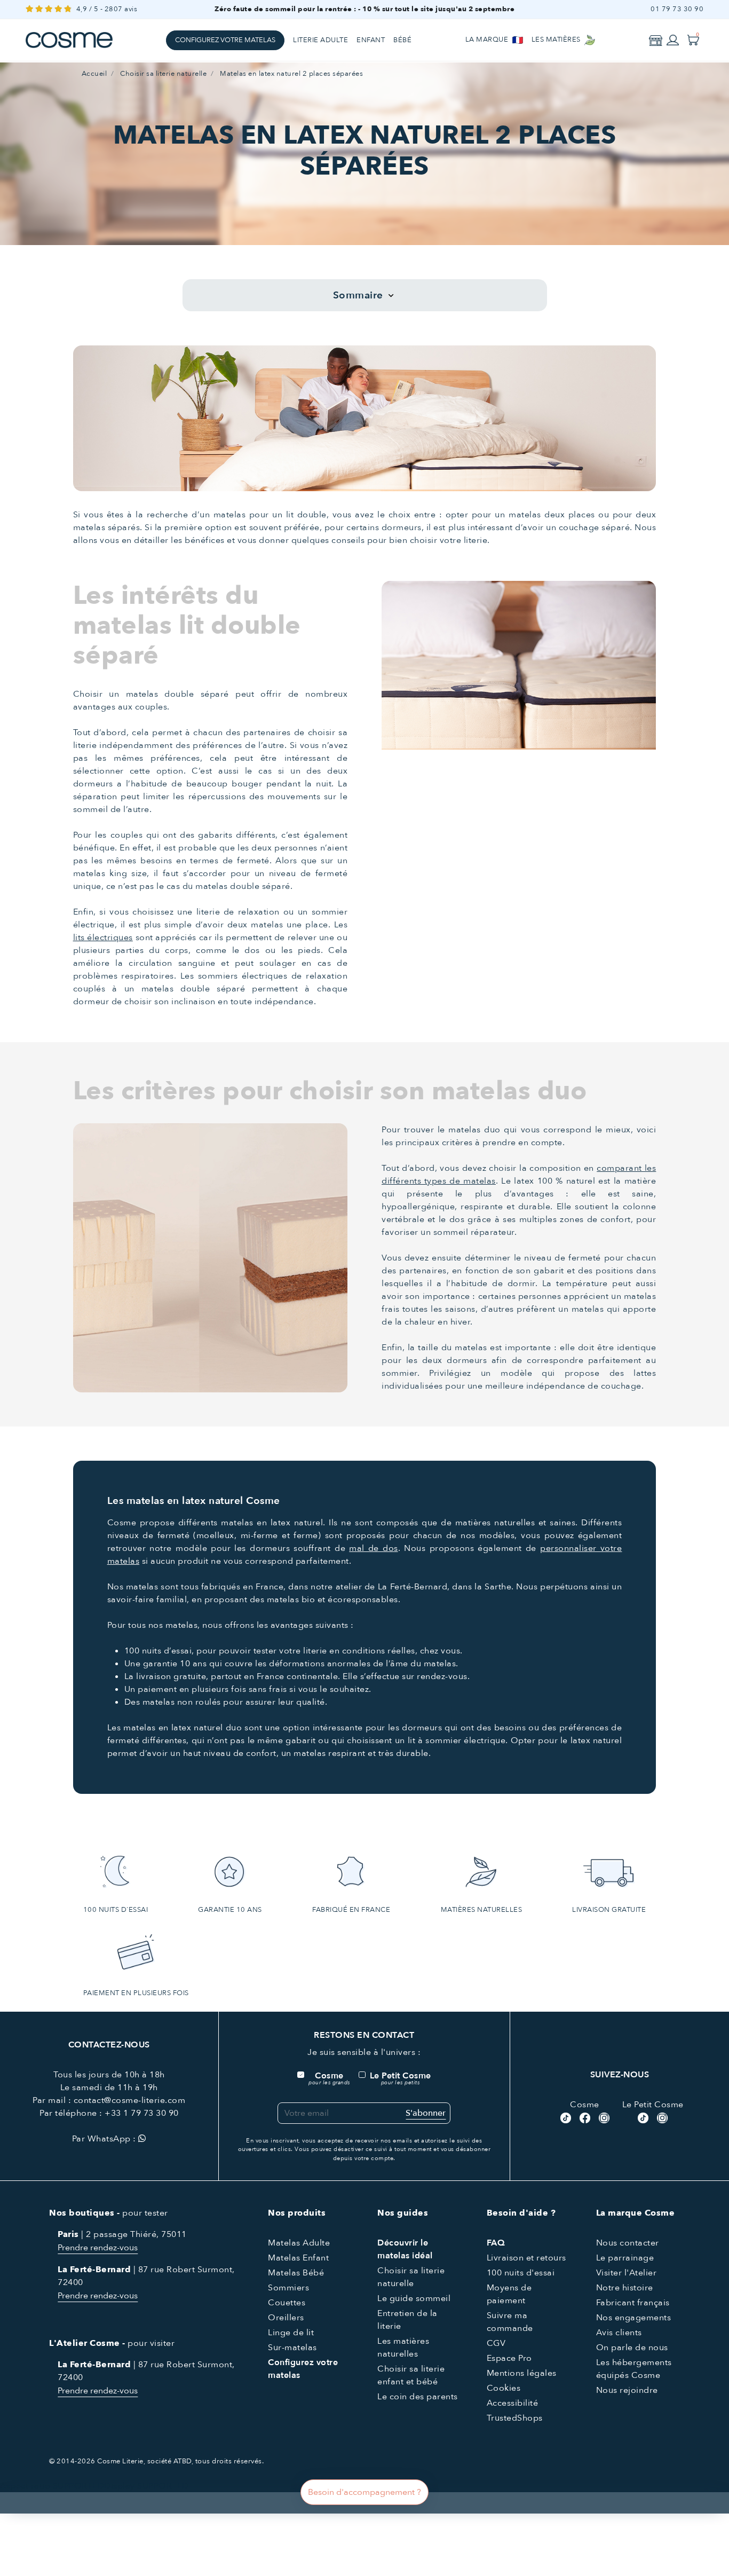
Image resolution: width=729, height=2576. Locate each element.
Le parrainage (625, 2258)
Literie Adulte (320, 40)
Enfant (371, 40)
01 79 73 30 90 (677, 9)
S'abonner (426, 2113)
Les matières (557, 40)
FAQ (496, 2243)
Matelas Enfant (298, 2258)
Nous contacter (628, 2243)
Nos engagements (634, 2318)
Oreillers (286, 2318)
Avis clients (619, 2333)
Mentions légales (522, 2373)
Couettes (287, 2303)
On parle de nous (632, 2347)
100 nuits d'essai (521, 2273)
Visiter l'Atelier (627, 2273)
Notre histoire (625, 2288)
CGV (496, 2343)
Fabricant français (633, 2303)
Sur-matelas (292, 2347)
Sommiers (288, 2288)
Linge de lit (291, 2333)
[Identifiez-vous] (673, 40)
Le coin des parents (418, 2397)
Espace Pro (509, 2358)
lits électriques (103, 938)
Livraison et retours (526, 2258)
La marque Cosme (636, 2213)
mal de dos (373, 1548)
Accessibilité (513, 2403)
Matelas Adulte (299, 2243)
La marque (488, 40)
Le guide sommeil (414, 2298)
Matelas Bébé (296, 2273)
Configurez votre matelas (225, 40)
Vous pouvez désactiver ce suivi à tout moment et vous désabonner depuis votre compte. (393, 2154)
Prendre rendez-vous (98, 2248)
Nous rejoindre (627, 2390)
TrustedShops (515, 2418)
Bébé (402, 40)
